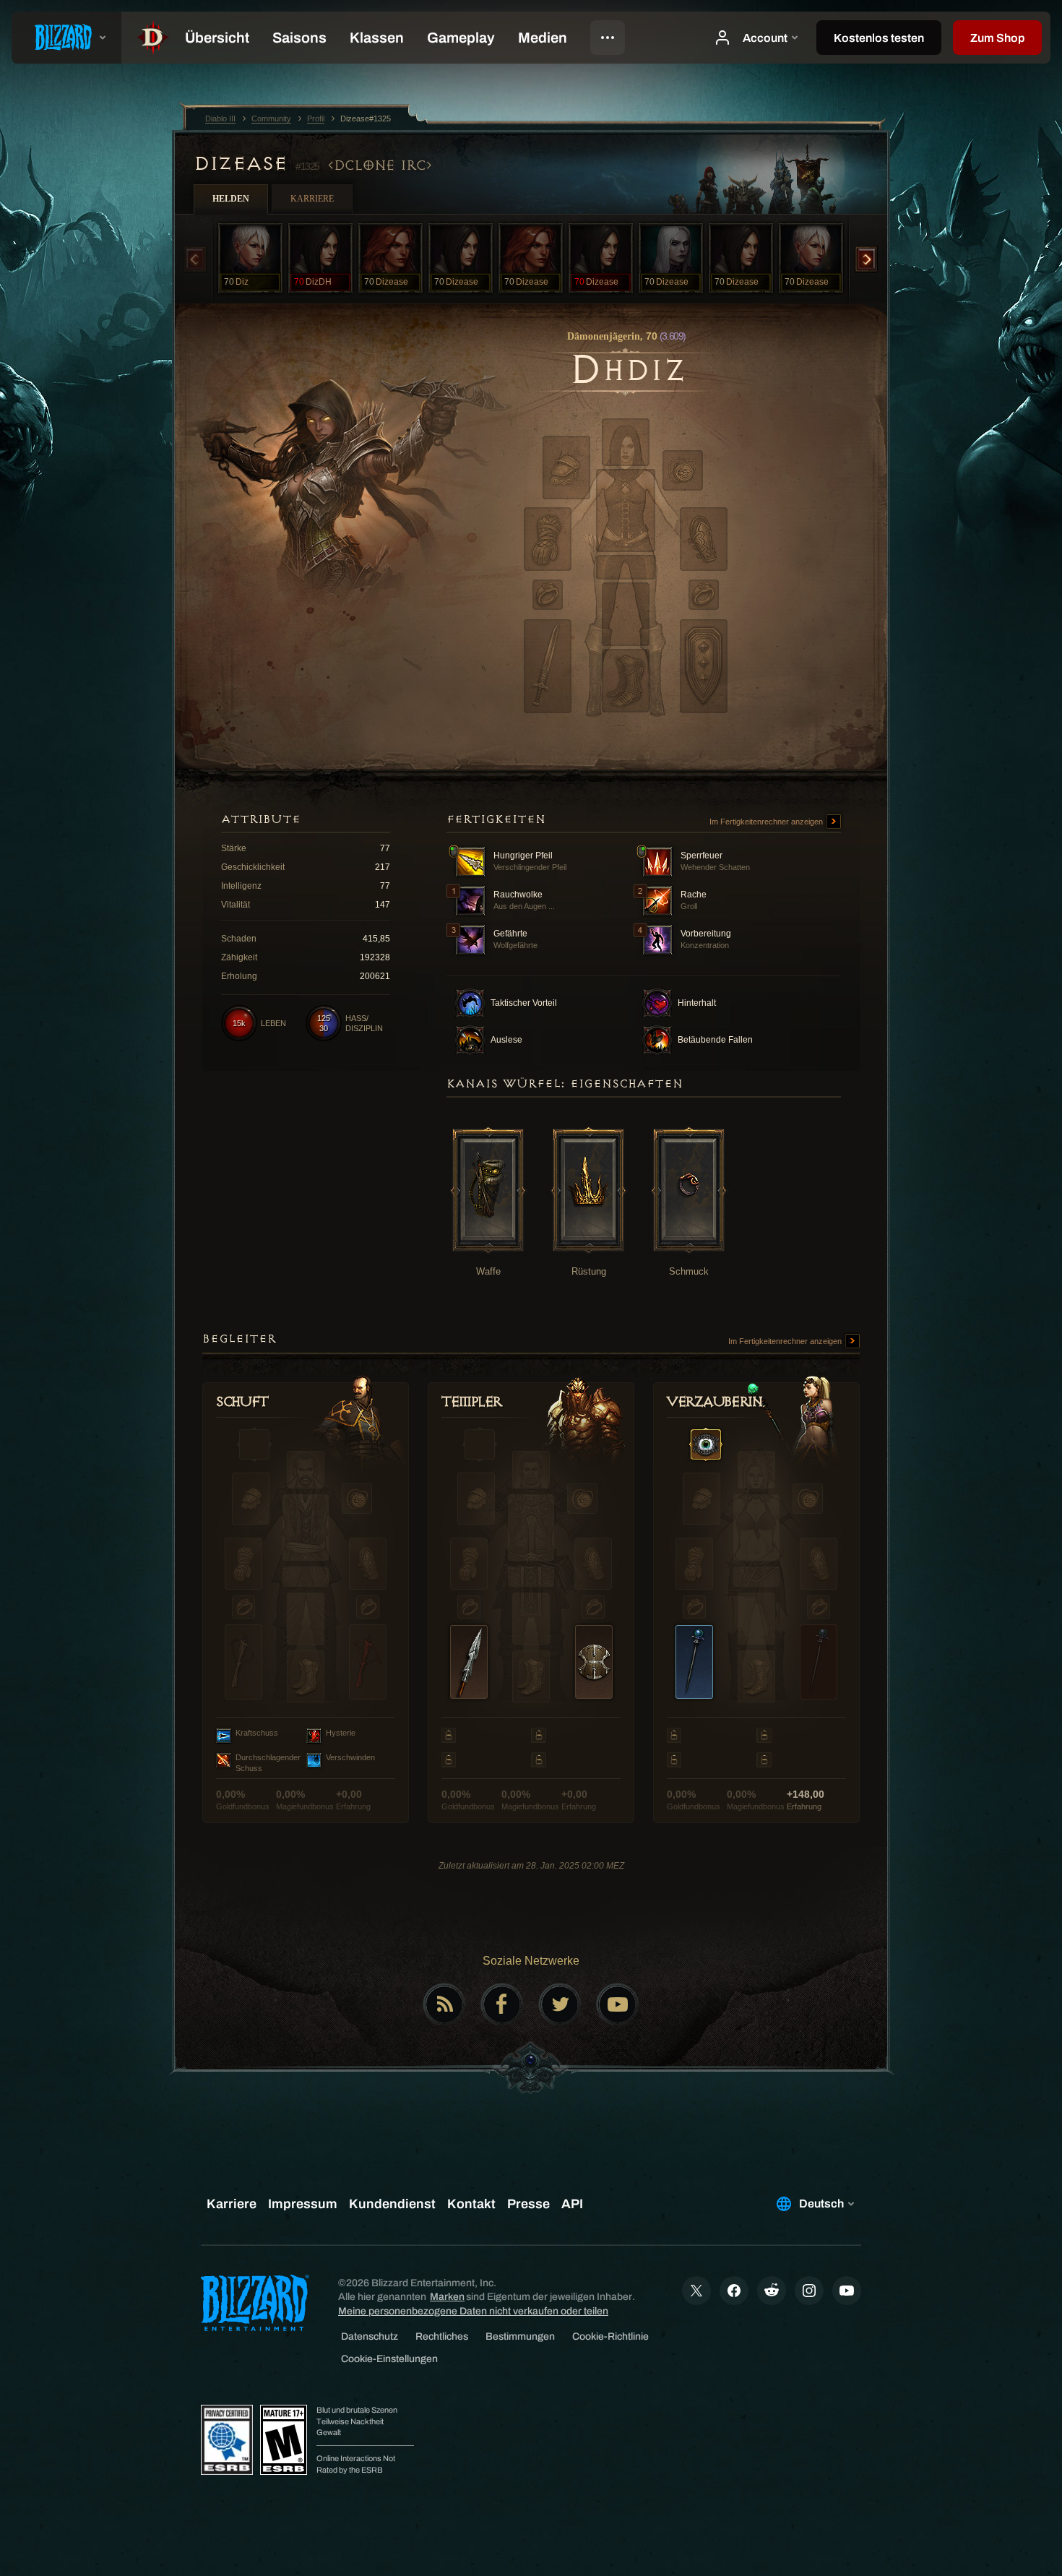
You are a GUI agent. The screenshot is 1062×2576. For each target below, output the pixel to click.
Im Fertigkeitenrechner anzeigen (767, 822)
